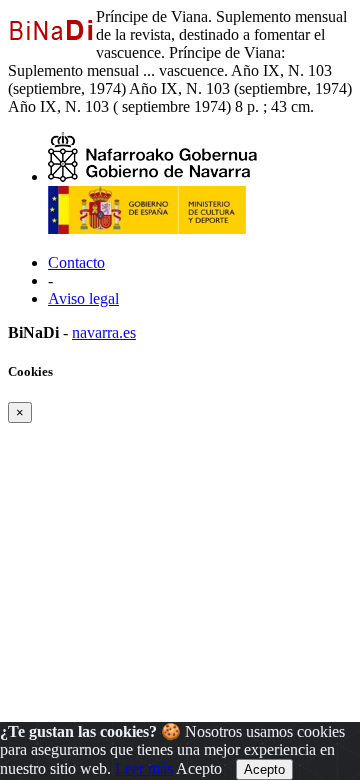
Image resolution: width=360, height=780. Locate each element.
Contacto (76, 262)
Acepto (199, 768)
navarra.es (104, 332)
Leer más (144, 768)
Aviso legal (83, 298)
